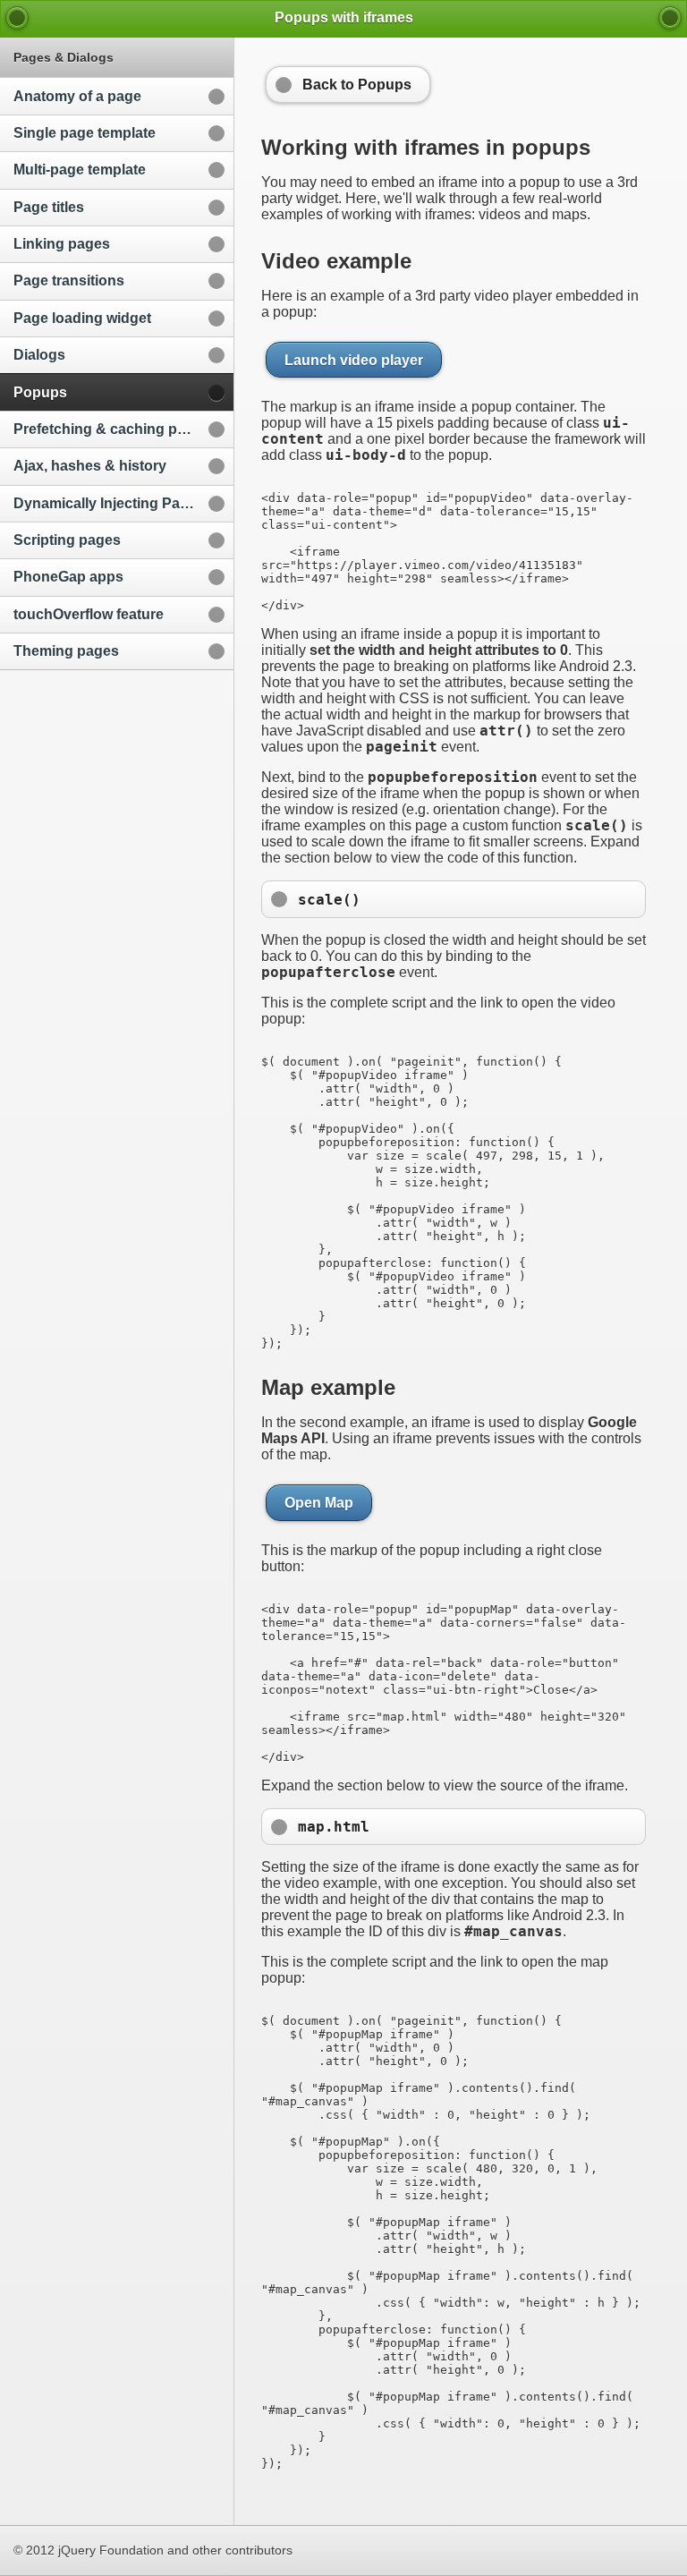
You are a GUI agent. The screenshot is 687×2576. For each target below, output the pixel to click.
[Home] (17, 18)
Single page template (85, 133)
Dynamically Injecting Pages (109, 503)
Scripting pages (67, 540)
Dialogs (39, 355)
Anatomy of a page (77, 96)
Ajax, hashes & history (90, 466)
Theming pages (66, 651)
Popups (40, 392)
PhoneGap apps (68, 577)
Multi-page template (80, 170)
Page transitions (69, 281)
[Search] (670, 18)
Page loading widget (82, 318)
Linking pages (62, 244)
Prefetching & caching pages (112, 429)
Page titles (49, 207)
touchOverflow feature (89, 614)
